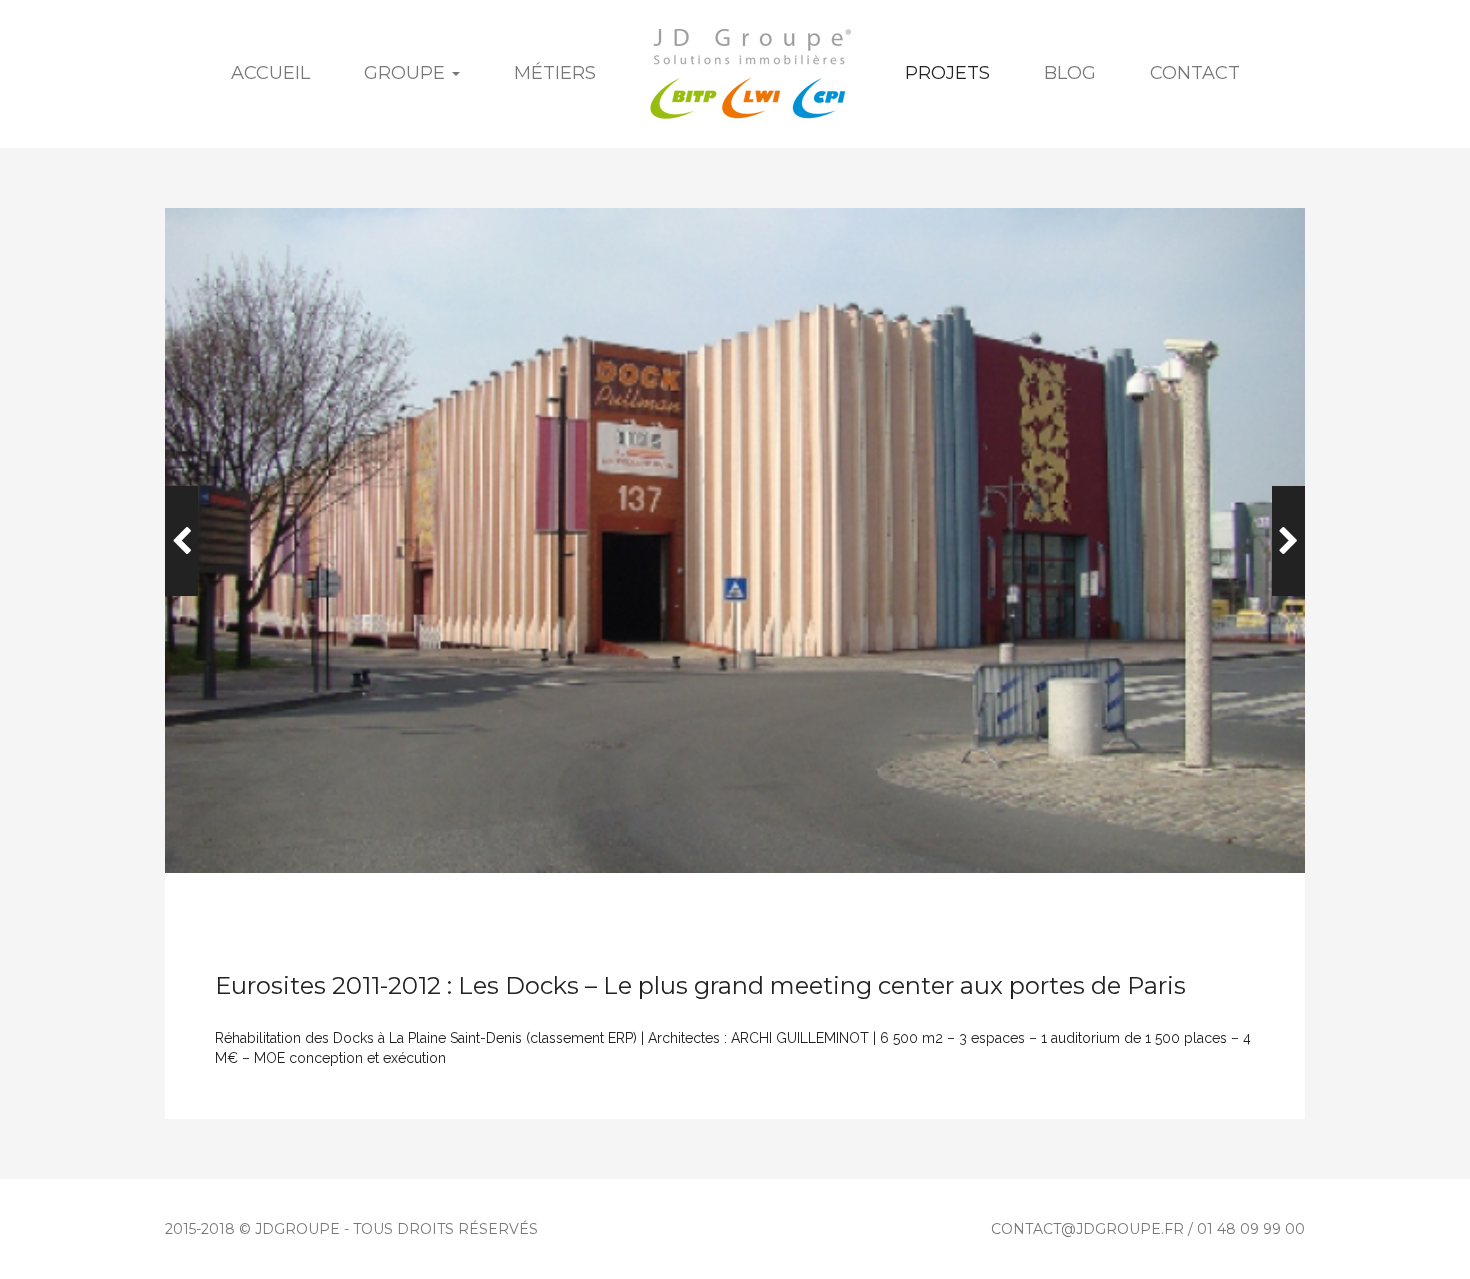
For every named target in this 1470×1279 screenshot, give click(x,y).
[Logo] (750, 74)
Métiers (555, 73)
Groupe (407, 73)
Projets (947, 73)
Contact (1195, 73)
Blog (1070, 73)
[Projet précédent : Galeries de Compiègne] (181, 541)
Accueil (270, 73)
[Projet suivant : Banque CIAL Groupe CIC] (1288, 541)
